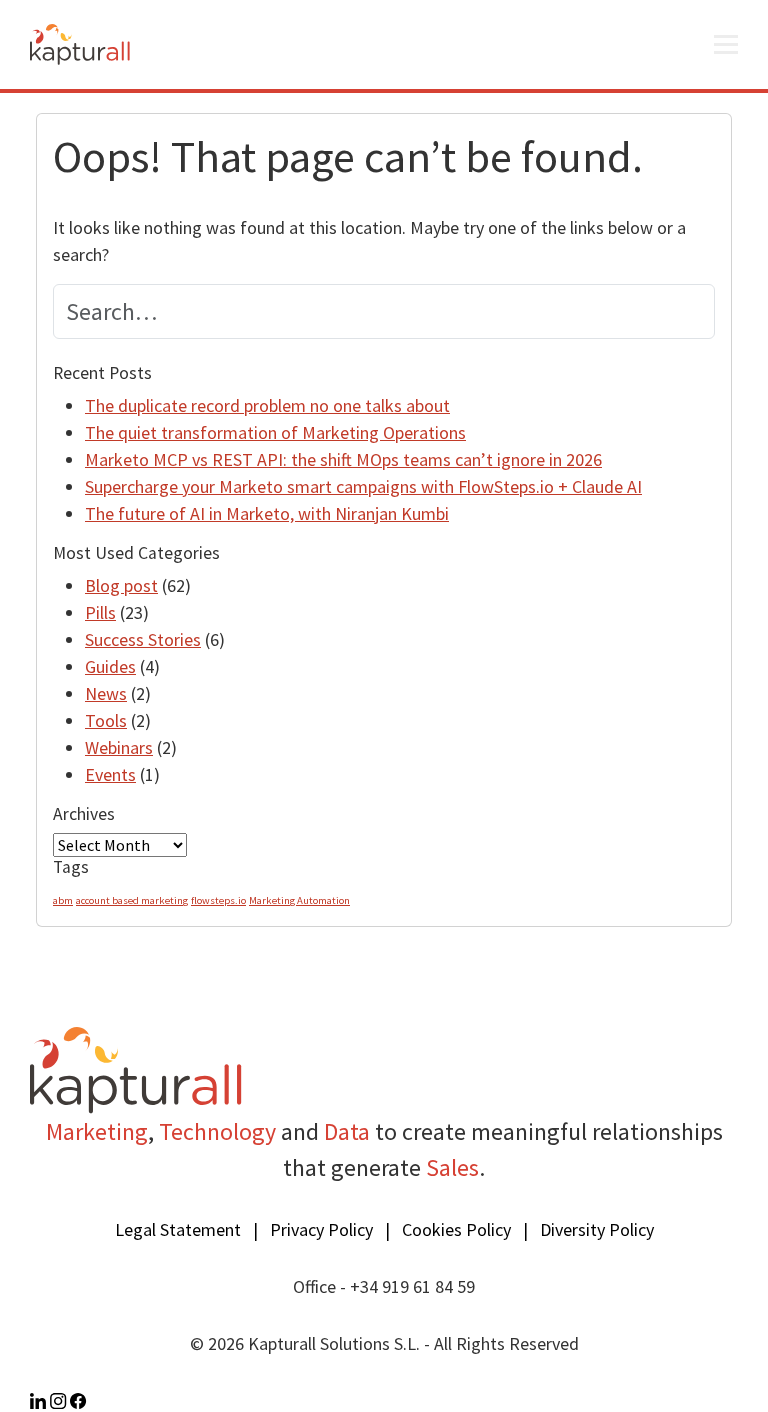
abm (63, 900)
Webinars (119, 747)
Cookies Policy (456, 1229)
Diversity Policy (597, 1229)
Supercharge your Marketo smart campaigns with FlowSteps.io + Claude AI (363, 486)
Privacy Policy (321, 1229)
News (106, 693)
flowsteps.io (218, 900)
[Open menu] (726, 45)
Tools (106, 720)
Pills (100, 612)
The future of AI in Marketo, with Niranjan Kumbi (267, 513)
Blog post (121, 585)
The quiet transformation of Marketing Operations (275, 432)
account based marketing (132, 900)
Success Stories (143, 639)
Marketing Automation (299, 900)
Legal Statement (178, 1229)
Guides (110, 666)
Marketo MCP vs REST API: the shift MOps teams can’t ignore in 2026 (343, 459)
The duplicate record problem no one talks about (267, 405)
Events (110, 774)
